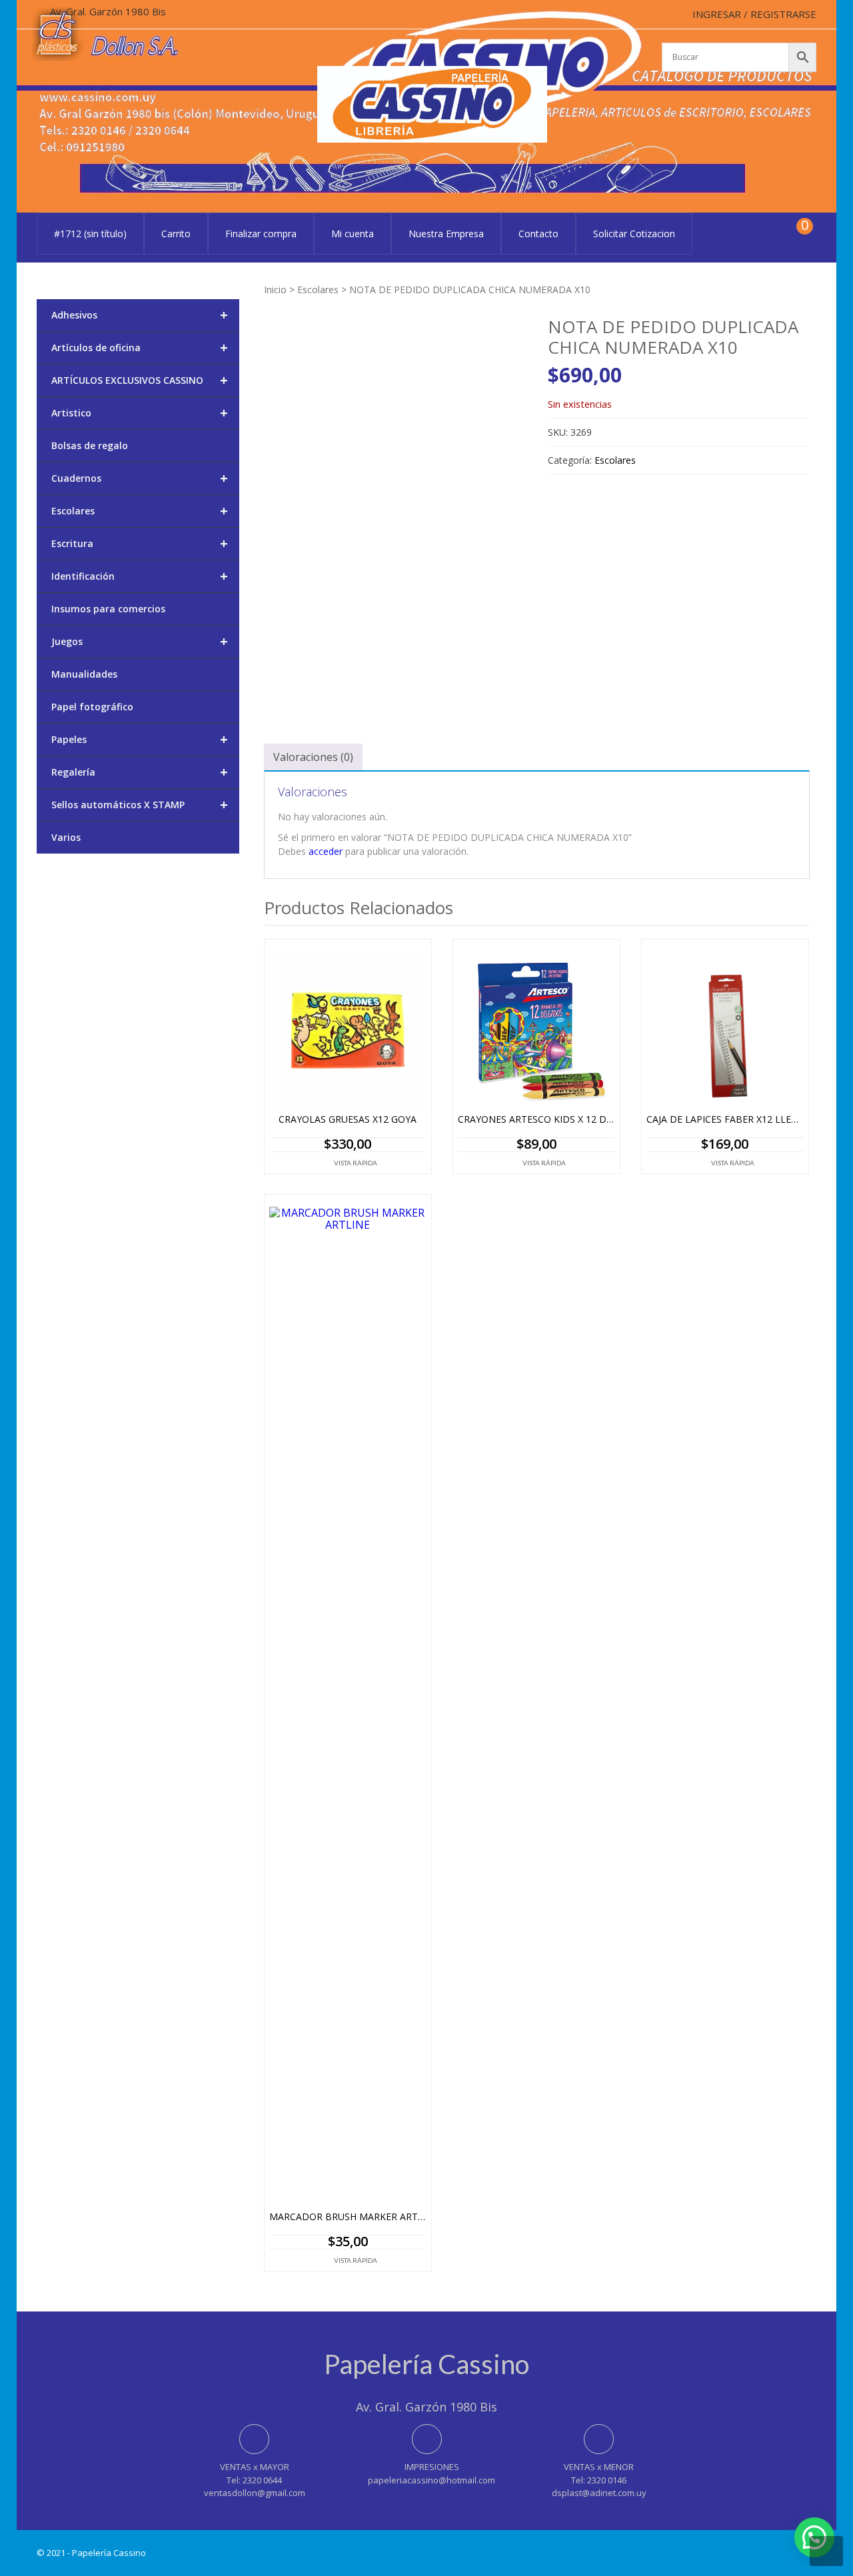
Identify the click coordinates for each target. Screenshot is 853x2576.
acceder (326, 851)
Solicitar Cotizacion (634, 234)
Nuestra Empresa (446, 234)
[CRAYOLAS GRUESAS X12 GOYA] (348, 1030)
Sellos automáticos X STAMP (140, 805)
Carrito (176, 234)
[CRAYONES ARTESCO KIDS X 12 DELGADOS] (536, 1030)
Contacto (538, 234)
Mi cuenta (353, 234)
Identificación (140, 576)
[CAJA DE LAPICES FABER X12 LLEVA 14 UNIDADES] (725, 1030)
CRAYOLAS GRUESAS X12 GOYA (348, 1120)
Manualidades (84, 674)
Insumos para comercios (108, 609)
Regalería (140, 772)
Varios (66, 837)
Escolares (318, 290)
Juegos (140, 641)
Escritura (140, 543)
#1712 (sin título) (90, 234)
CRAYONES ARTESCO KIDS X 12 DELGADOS (536, 1120)
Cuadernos (140, 478)
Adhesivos (140, 315)
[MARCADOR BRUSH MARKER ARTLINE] (348, 1706)
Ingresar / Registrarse (754, 14)
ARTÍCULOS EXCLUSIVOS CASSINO (140, 380)
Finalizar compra (261, 234)
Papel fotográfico (92, 707)
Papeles (140, 739)
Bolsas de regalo (90, 445)
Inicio (275, 290)
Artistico (140, 413)
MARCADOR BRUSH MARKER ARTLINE (348, 2217)
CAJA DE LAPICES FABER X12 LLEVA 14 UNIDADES (725, 1120)
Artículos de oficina (140, 347)
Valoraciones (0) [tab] (313, 757)
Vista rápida (356, 1163)
